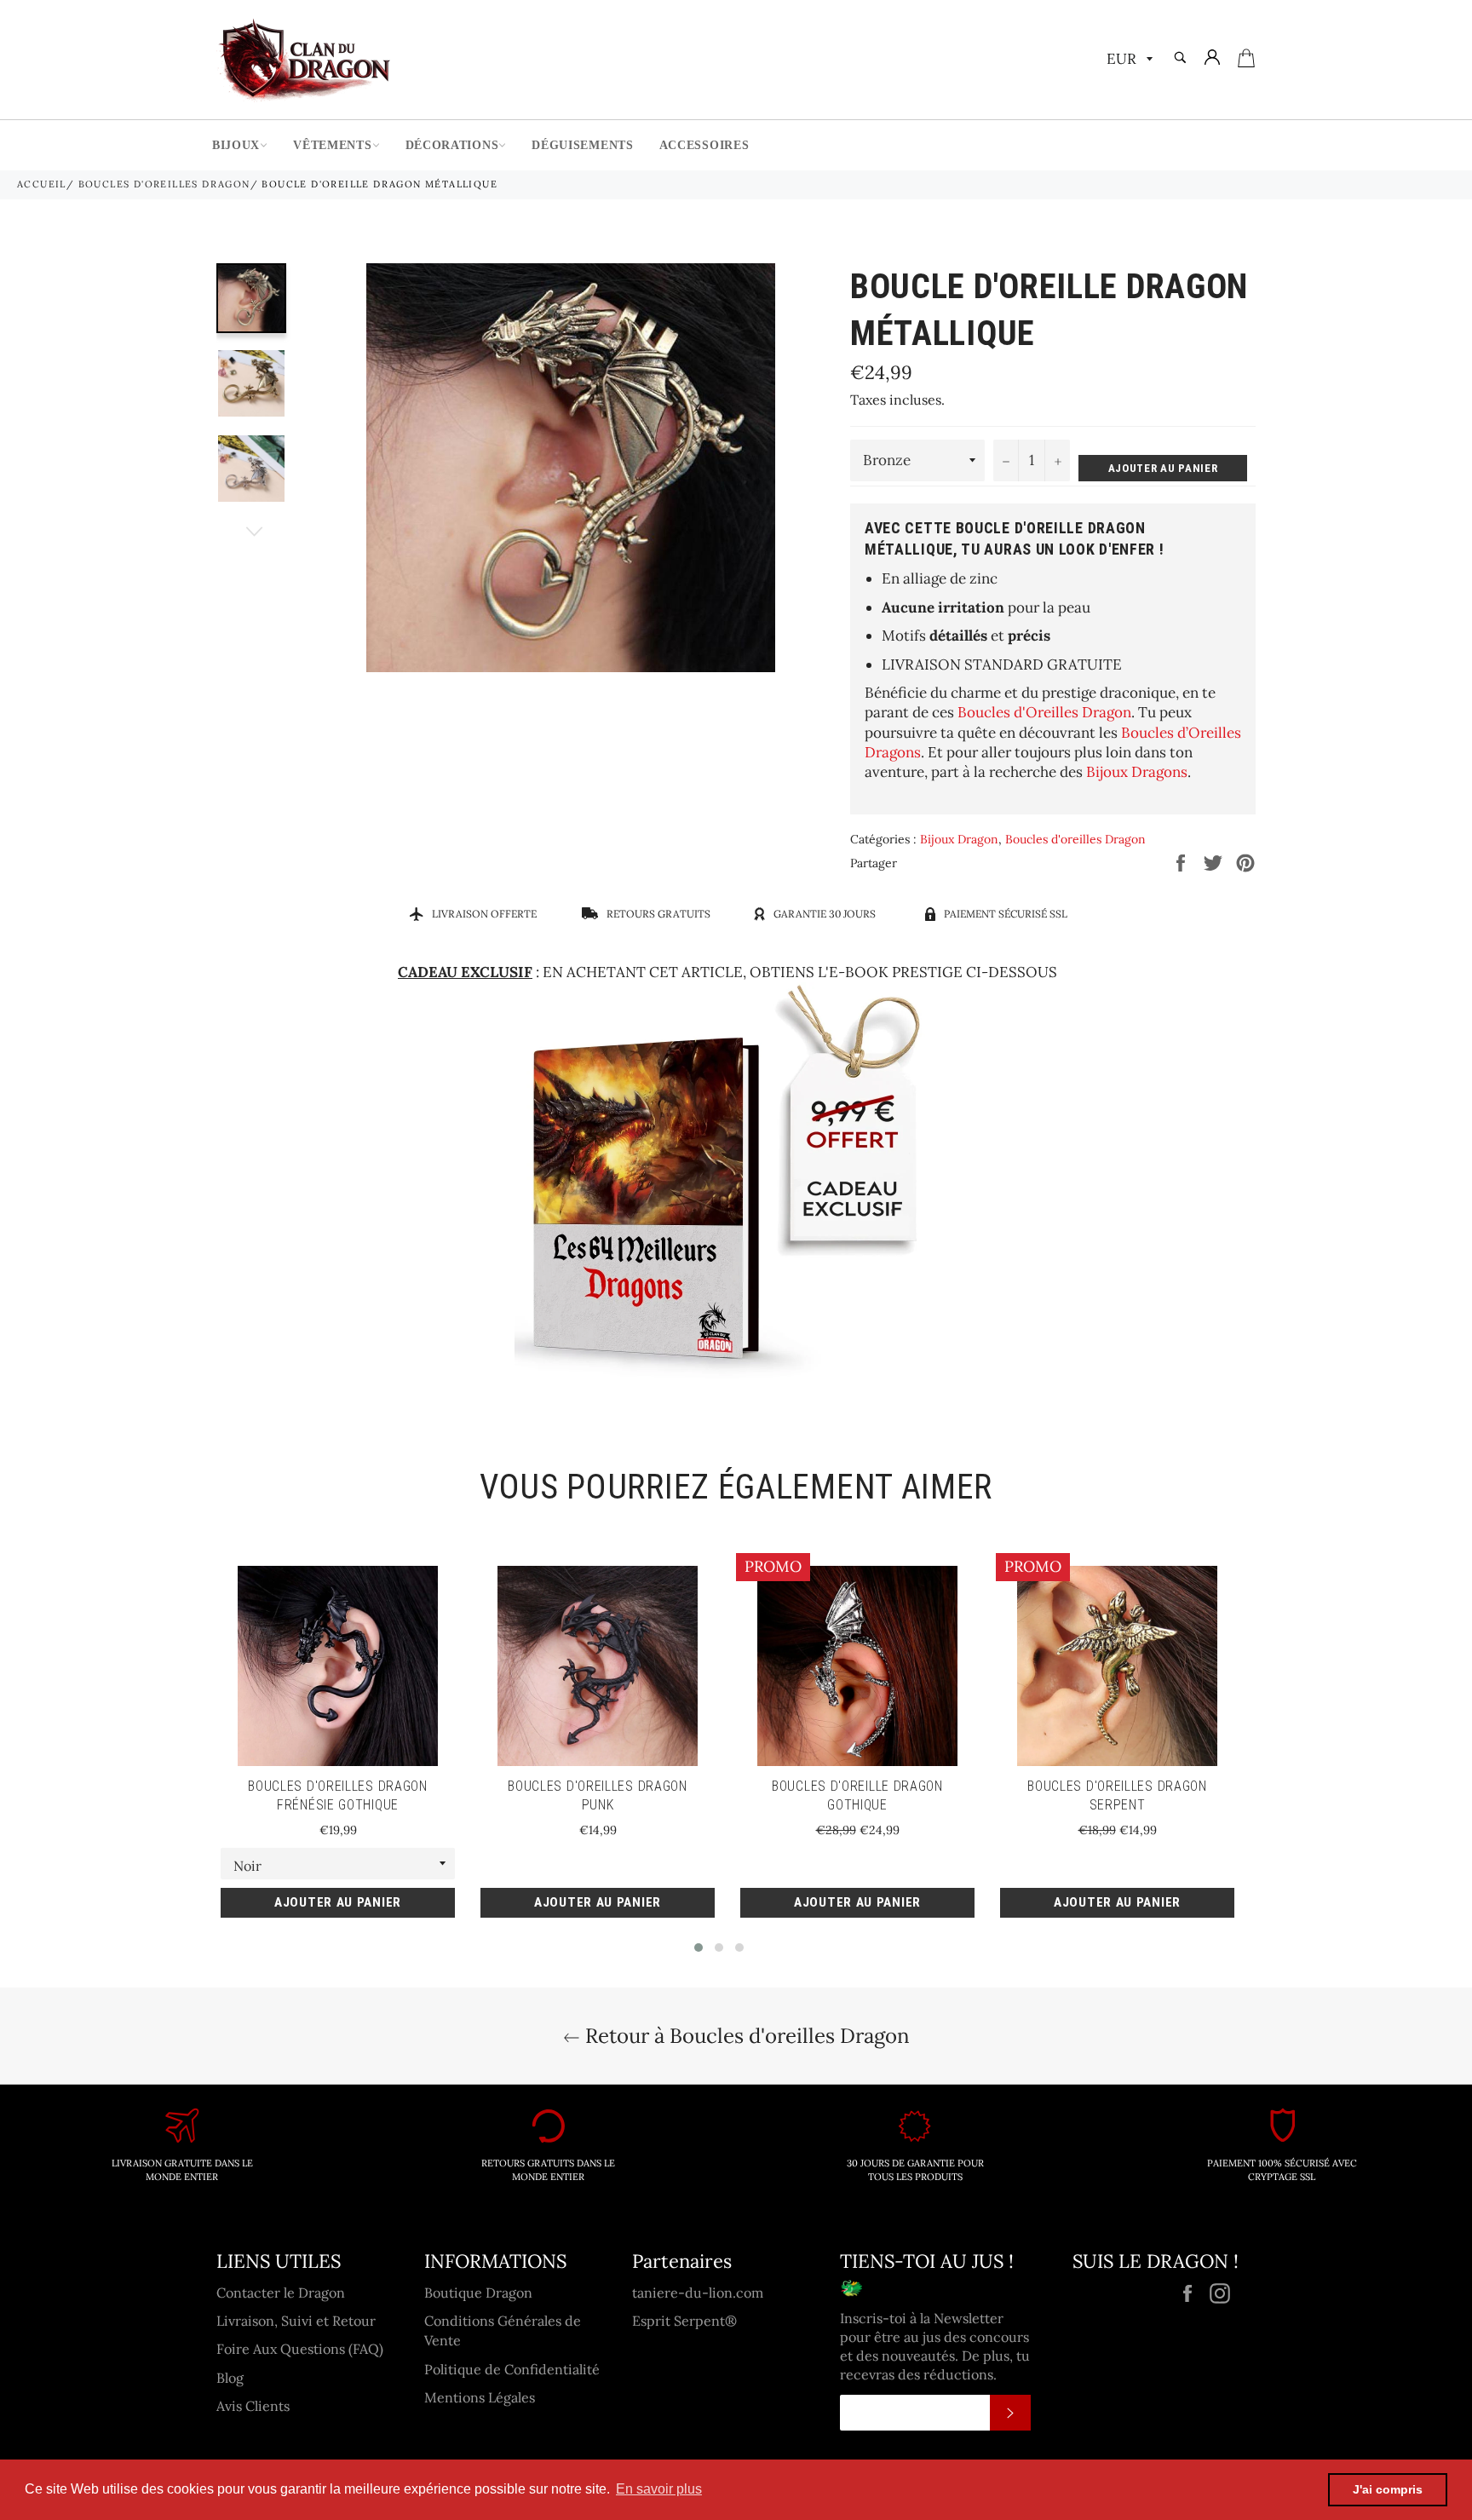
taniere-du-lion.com (698, 2293)
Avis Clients (253, 2406)
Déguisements (582, 145)
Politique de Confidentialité (512, 2369)
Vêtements (332, 145)
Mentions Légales (480, 2397)
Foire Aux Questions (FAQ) (300, 2349)
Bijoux (236, 145)
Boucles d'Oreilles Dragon (1044, 712)
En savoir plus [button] (659, 2489)
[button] (699, 1948)
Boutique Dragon (478, 2293)
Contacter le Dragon (281, 2293)
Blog (230, 2378)
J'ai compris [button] (1388, 2489)
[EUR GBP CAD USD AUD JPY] (1128, 60)
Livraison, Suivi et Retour (296, 2321)
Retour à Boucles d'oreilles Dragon (745, 2036)
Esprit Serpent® (684, 2321)
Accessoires (704, 145)
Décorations (452, 145)
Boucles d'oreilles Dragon (164, 184)
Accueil (42, 184)
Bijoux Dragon (959, 839)
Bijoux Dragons (1137, 772)
